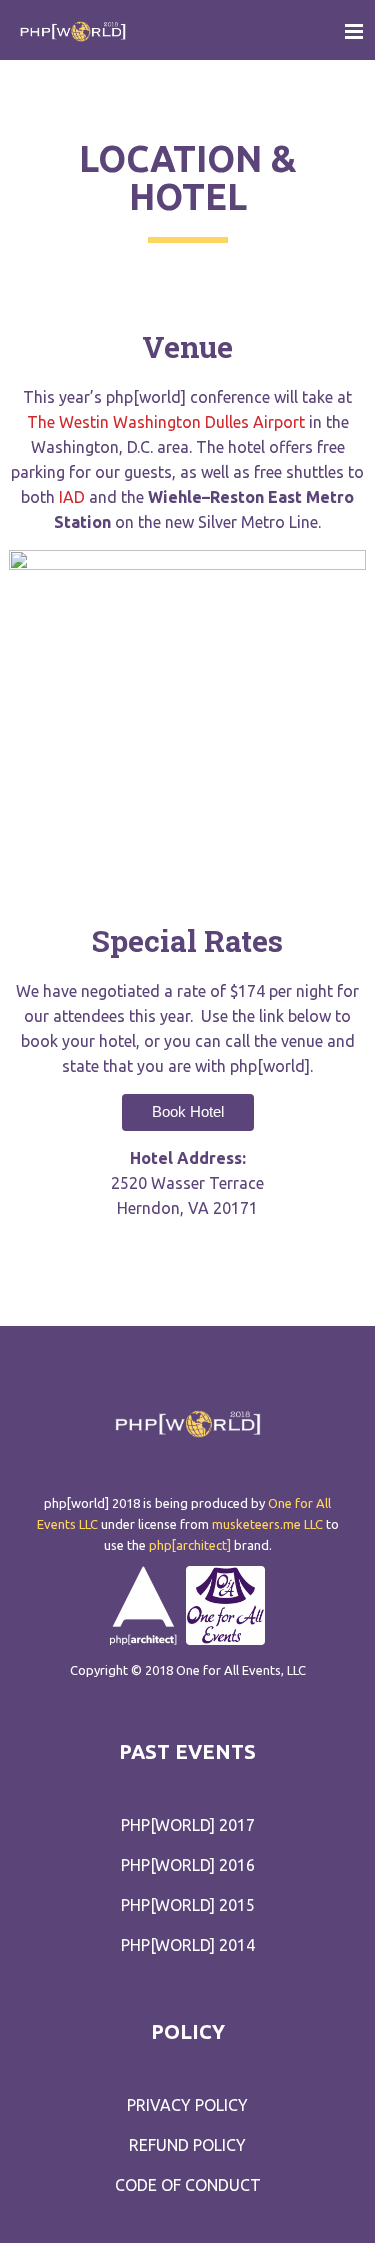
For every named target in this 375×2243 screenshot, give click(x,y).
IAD (72, 497)
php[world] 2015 (188, 1905)
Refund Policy (187, 2145)
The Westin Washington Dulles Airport (166, 422)
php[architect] (190, 1545)
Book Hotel (188, 1111)
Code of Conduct (188, 2185)
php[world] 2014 (188, 1945)
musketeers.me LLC (267, 1524)
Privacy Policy (187, 2105)
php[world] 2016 (188, 1865)
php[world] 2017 (188, 1825)
